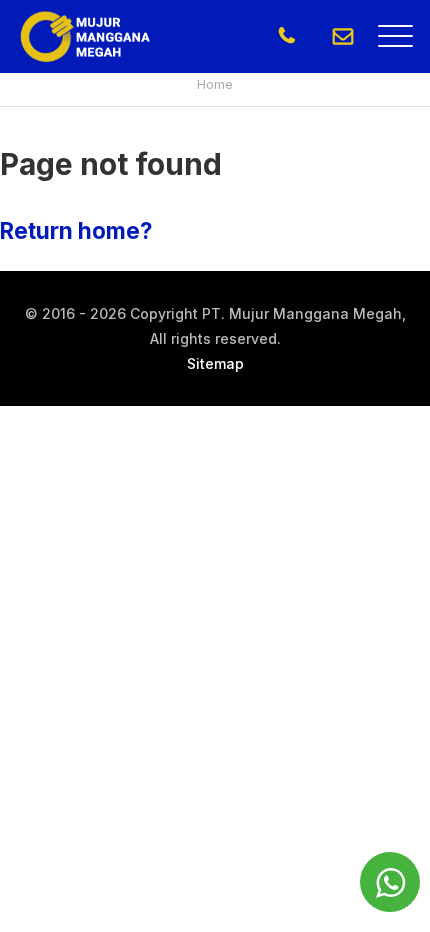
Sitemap (215, 363)
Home (215, 84)
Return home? (76, 230)
